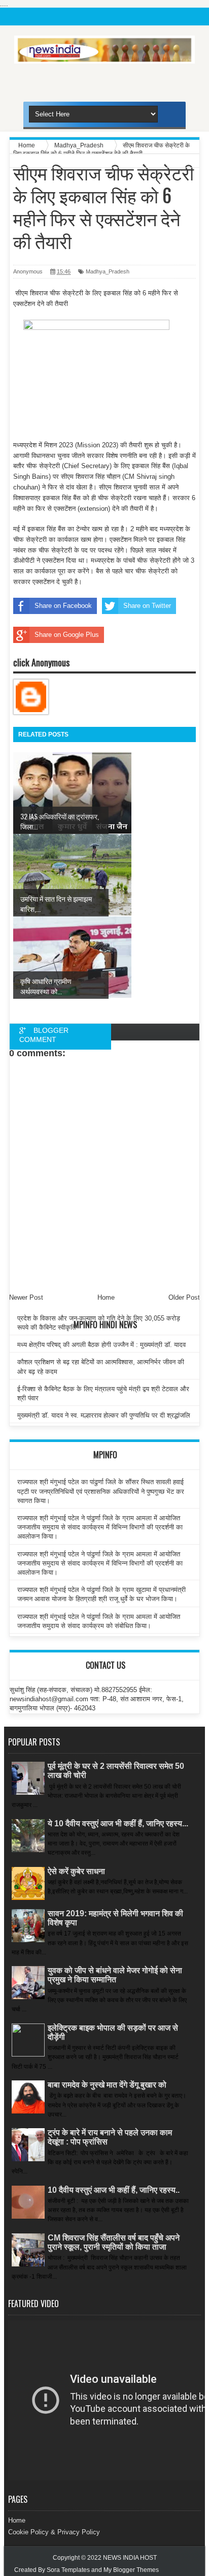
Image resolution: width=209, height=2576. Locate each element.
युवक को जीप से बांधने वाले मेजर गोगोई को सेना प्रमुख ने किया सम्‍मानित (115, 1975)
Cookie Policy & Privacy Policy (54, 2532)
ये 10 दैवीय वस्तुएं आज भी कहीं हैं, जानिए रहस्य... (118, 1823)
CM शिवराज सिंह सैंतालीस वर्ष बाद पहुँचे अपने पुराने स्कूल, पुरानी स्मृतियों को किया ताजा (114, 2242)
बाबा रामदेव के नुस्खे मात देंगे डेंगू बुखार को (107, 2085)
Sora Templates (68, 2570)
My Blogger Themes (131, 2570)
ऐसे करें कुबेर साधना (76, 1871)
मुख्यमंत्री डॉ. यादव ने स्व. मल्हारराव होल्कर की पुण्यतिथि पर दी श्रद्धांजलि (104, 1415)
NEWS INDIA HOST (130, 2558)
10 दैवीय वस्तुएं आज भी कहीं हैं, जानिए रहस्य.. (114, 2190)
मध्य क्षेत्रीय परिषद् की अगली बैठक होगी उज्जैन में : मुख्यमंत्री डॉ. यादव (101, 1345)
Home (17, 2520)
